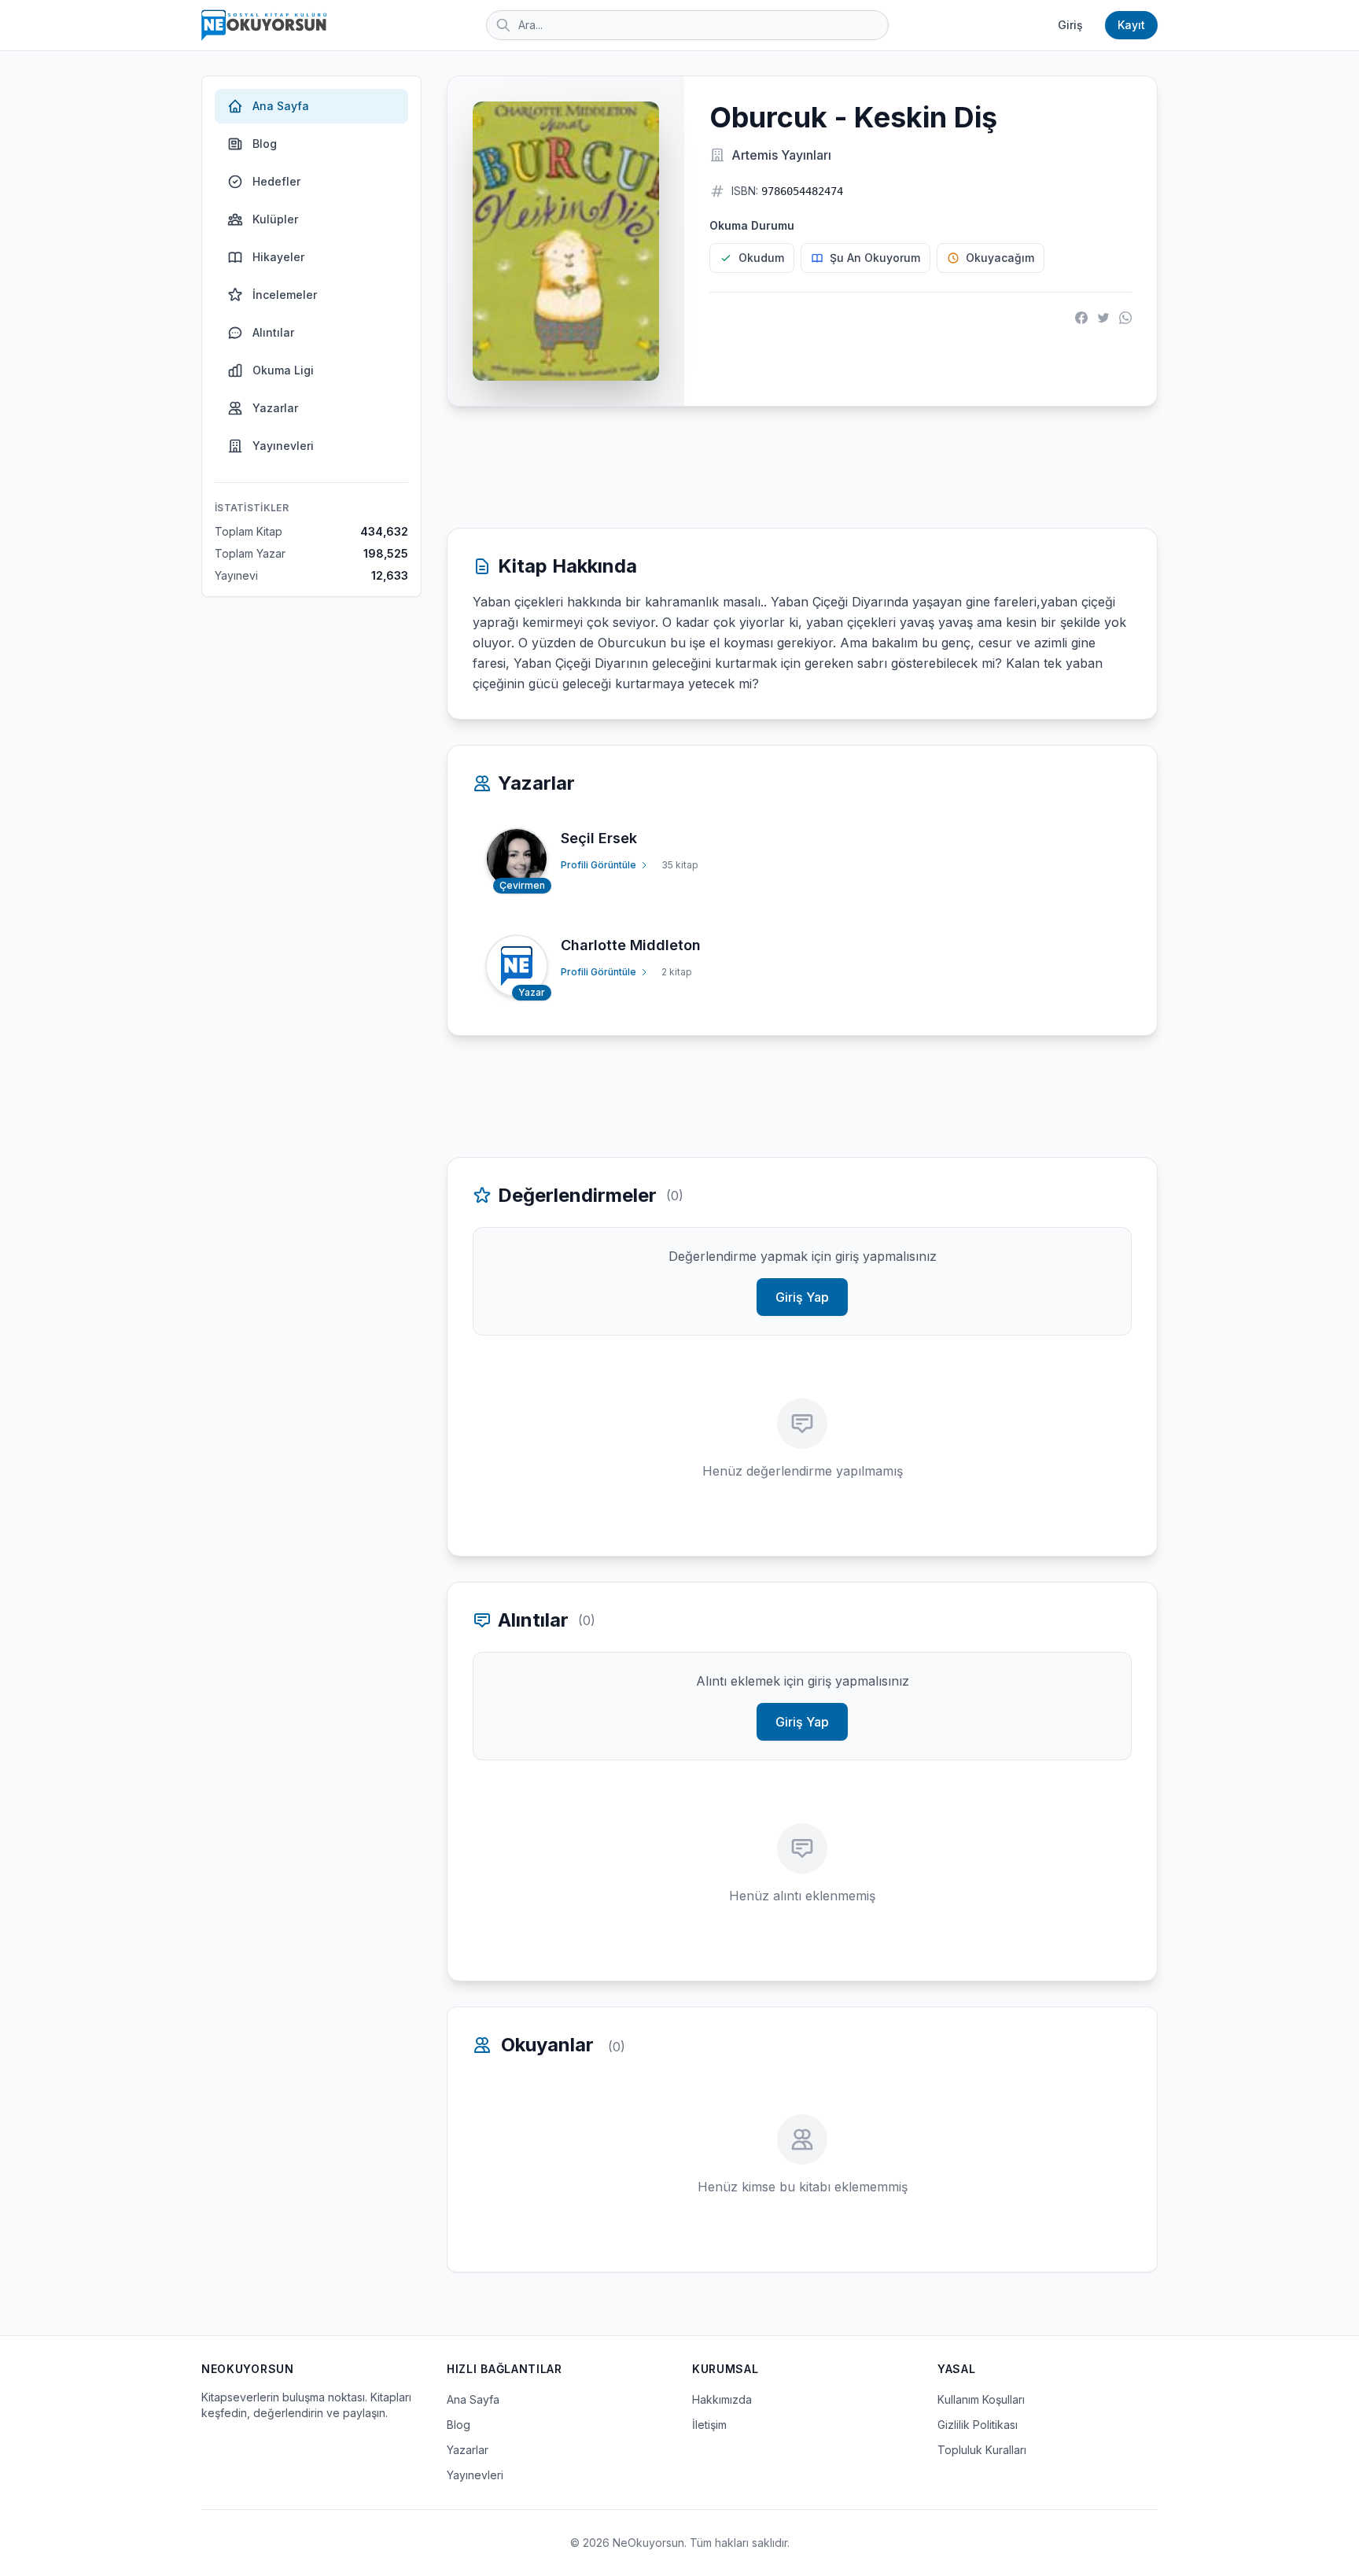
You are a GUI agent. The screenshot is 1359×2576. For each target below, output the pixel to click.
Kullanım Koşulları (981, 2399)
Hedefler (276, 181)
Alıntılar (273, 332)
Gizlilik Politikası (978, 2425)
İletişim (709, 2425)
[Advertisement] (802, 467)
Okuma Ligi (283, 370)
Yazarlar (275, 408)
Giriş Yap (802, 1297)
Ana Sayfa (281, 106)
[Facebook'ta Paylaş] (1081, 318)
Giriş (1070, 25)
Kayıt (1131, 25)
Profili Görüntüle (598, 865)
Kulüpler (275, 219)
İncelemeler (285, 295)
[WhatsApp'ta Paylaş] (1125, 318)
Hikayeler (278, 257)
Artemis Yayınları (781, 155)
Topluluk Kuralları (982, 2450)
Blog (265, 144)
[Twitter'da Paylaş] (1103, 318)
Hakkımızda (722, 2399)
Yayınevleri (283, 446)
